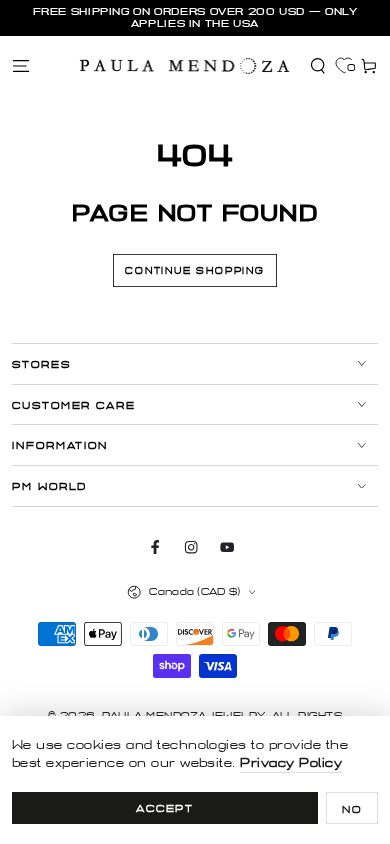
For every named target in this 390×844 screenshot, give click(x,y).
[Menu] (21, 65)
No (352, 809)
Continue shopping (195, 271)
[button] (318, 65)
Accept (165, 808)
